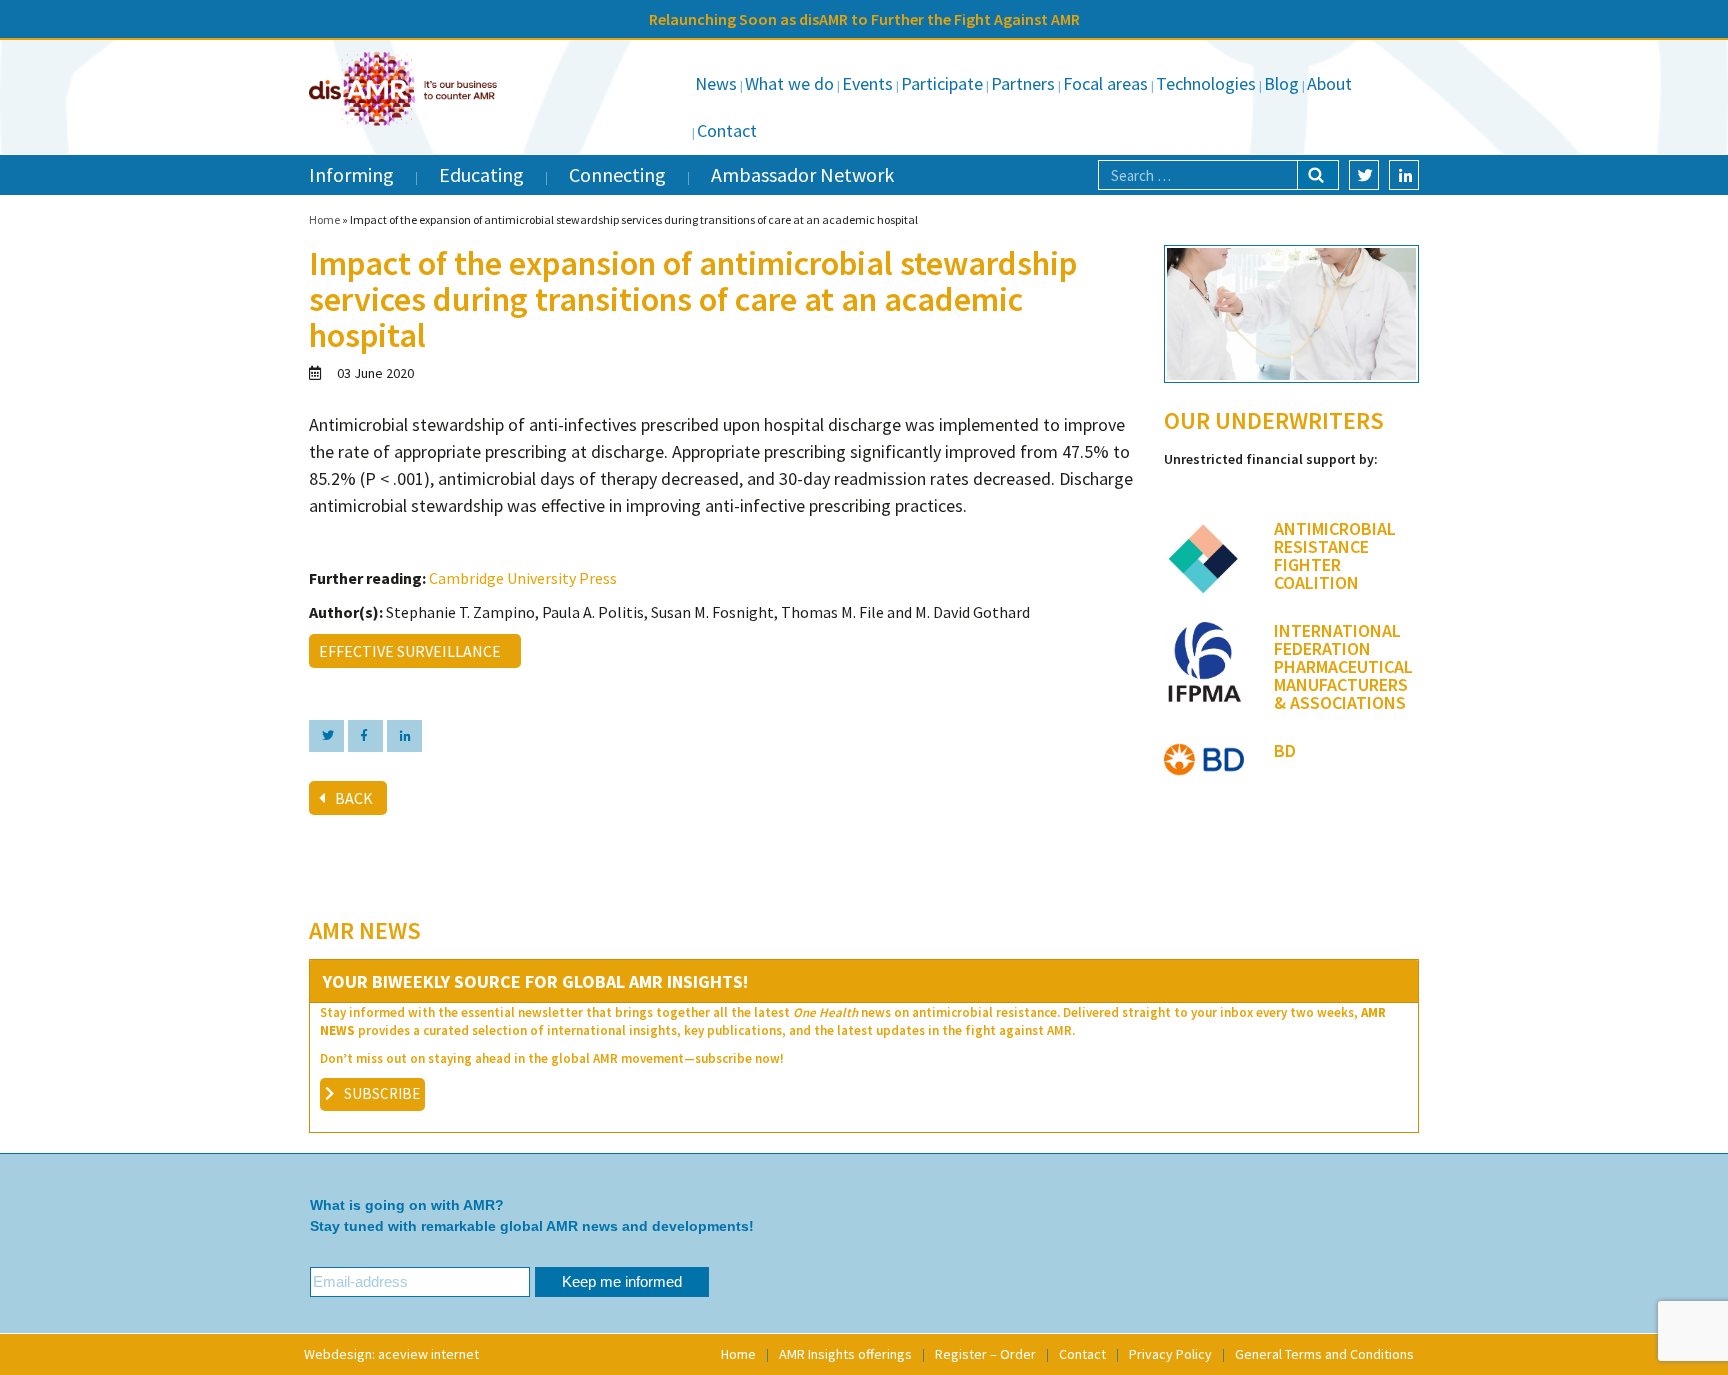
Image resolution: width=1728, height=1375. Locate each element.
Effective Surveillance (413, 651)
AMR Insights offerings (845, 1354)
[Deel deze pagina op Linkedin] (404, 736)
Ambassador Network (802, 174)
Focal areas (1105, 83)
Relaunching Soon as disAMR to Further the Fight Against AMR (864, 19)
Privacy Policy (1170, 1354)
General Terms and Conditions (1324, 1354)
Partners (1023, 83)
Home (324, 219)
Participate (942, 83)
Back (354, 798)
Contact (727, 130)
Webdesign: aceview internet (391, 1354)
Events (867, 83)
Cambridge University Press (523, 578)
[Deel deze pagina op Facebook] (365, 736)
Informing (351, 174)
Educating (481, 174)
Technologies (1206, 83)
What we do (789, 83)
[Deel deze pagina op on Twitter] (326, 736)
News (716, 83)
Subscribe (382, 1093)
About (1329, 83)
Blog (1281, 83)
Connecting (617, 174)
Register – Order (985, 1354)
